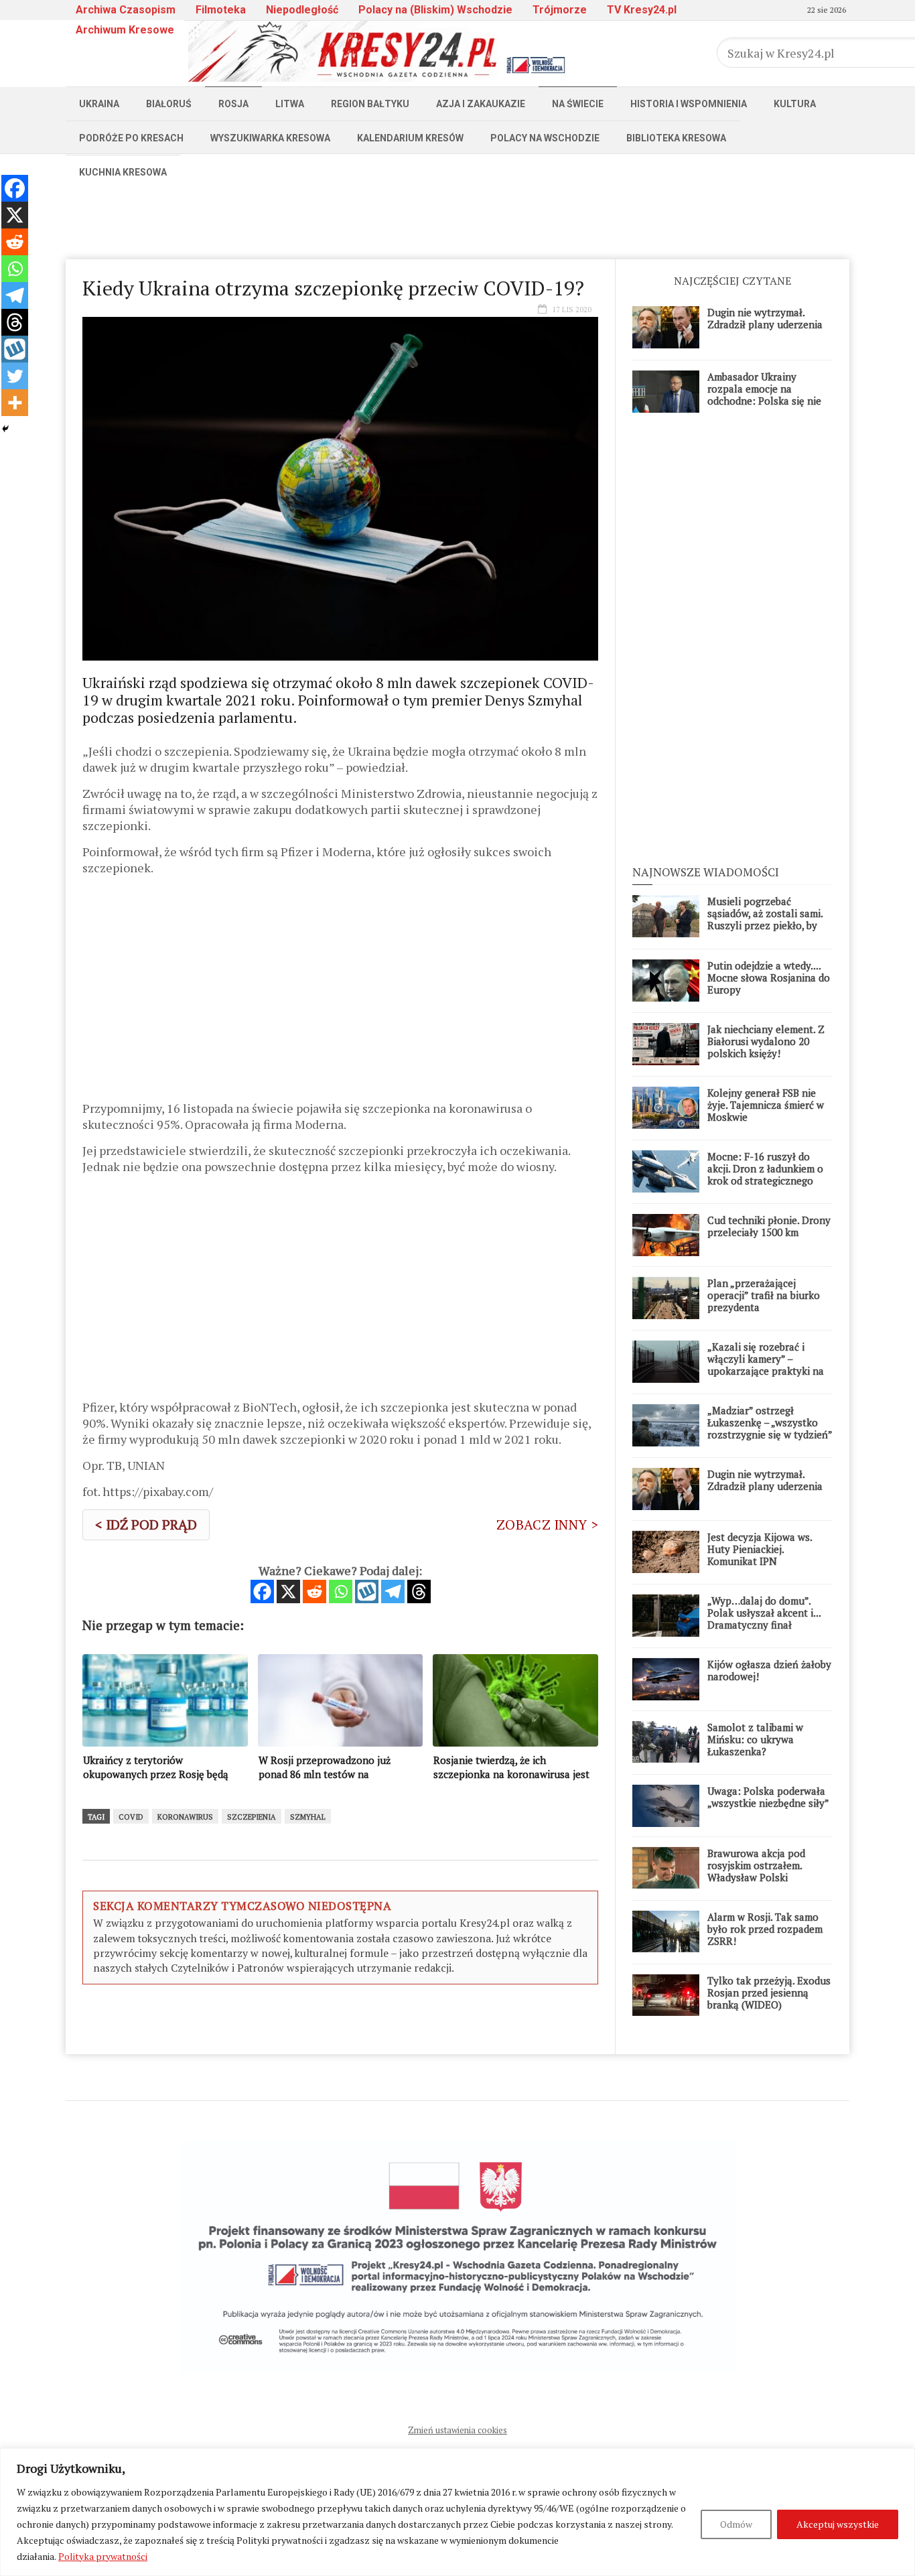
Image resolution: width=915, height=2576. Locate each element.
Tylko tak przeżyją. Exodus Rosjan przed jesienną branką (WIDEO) (769, 1992)
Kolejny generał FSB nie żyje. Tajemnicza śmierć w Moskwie (766, 1105)
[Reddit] (314, 1591)
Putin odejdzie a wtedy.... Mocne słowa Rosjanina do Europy (769, 977)
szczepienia (252, 1817)
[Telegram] (393, 1591)
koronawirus (185, 1817)
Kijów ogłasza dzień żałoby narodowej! (769, 1670)
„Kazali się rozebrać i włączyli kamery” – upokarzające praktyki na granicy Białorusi (766, 1365)
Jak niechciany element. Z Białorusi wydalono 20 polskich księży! (766, 1041)
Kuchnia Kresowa (123, 172)
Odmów (736, 2524)
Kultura (795, 104)
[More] (15, 403)
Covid (131, 1817)
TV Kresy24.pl (642, 10)
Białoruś (169, 104)
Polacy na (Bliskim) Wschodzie (435, 10)
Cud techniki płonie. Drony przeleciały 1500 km (769, 1226)
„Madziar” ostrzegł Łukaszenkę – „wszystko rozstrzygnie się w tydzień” (770, 1422)
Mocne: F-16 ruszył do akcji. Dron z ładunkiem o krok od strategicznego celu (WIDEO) (765, 1174)
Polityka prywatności (103, 2556)
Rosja (233, 104)
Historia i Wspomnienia (689, 104)
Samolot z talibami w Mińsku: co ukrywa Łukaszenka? (755, 1739)
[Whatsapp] (341, 1591)
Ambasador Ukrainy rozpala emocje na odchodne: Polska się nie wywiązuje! (764, 395)
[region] (457, 2512)
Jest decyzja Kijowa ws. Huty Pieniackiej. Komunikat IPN (760, 1549)
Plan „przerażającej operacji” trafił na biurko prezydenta (764, 1295)
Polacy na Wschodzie (545, 138)
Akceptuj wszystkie (838, 2524)
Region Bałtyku (370, 104)
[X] (288, 1591)
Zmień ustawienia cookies (457, 2430)
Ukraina (99, 104)
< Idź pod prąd (146, 1524)
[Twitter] (15, 376)
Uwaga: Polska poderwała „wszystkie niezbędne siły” (768, 1797)
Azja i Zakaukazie (481, 104)
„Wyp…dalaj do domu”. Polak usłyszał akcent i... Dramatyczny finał (764, 1613)
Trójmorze (560, 10)
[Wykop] (367, 1591)
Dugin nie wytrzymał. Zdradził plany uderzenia (765, 318)
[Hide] (5, 429)
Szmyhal (308, 1817)
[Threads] (419, 1591)
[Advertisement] (457, 219)
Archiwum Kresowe (125, 30)
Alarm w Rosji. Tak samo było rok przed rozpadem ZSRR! (765, 1929)
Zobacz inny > (547, 1524)
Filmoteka (221, 10)
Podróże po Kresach (131, 138)
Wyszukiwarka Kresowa (270, 138)
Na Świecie (578, 104)
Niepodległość (302, 10)
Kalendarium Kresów (410, 138)
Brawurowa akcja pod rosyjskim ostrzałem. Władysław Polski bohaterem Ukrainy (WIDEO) (756, 1877)
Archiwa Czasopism (126, 10)
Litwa (290, 104)
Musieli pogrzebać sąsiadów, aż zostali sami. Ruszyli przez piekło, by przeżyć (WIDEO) (765, 919)
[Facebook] (262, 1591)
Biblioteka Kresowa (676, 138)
